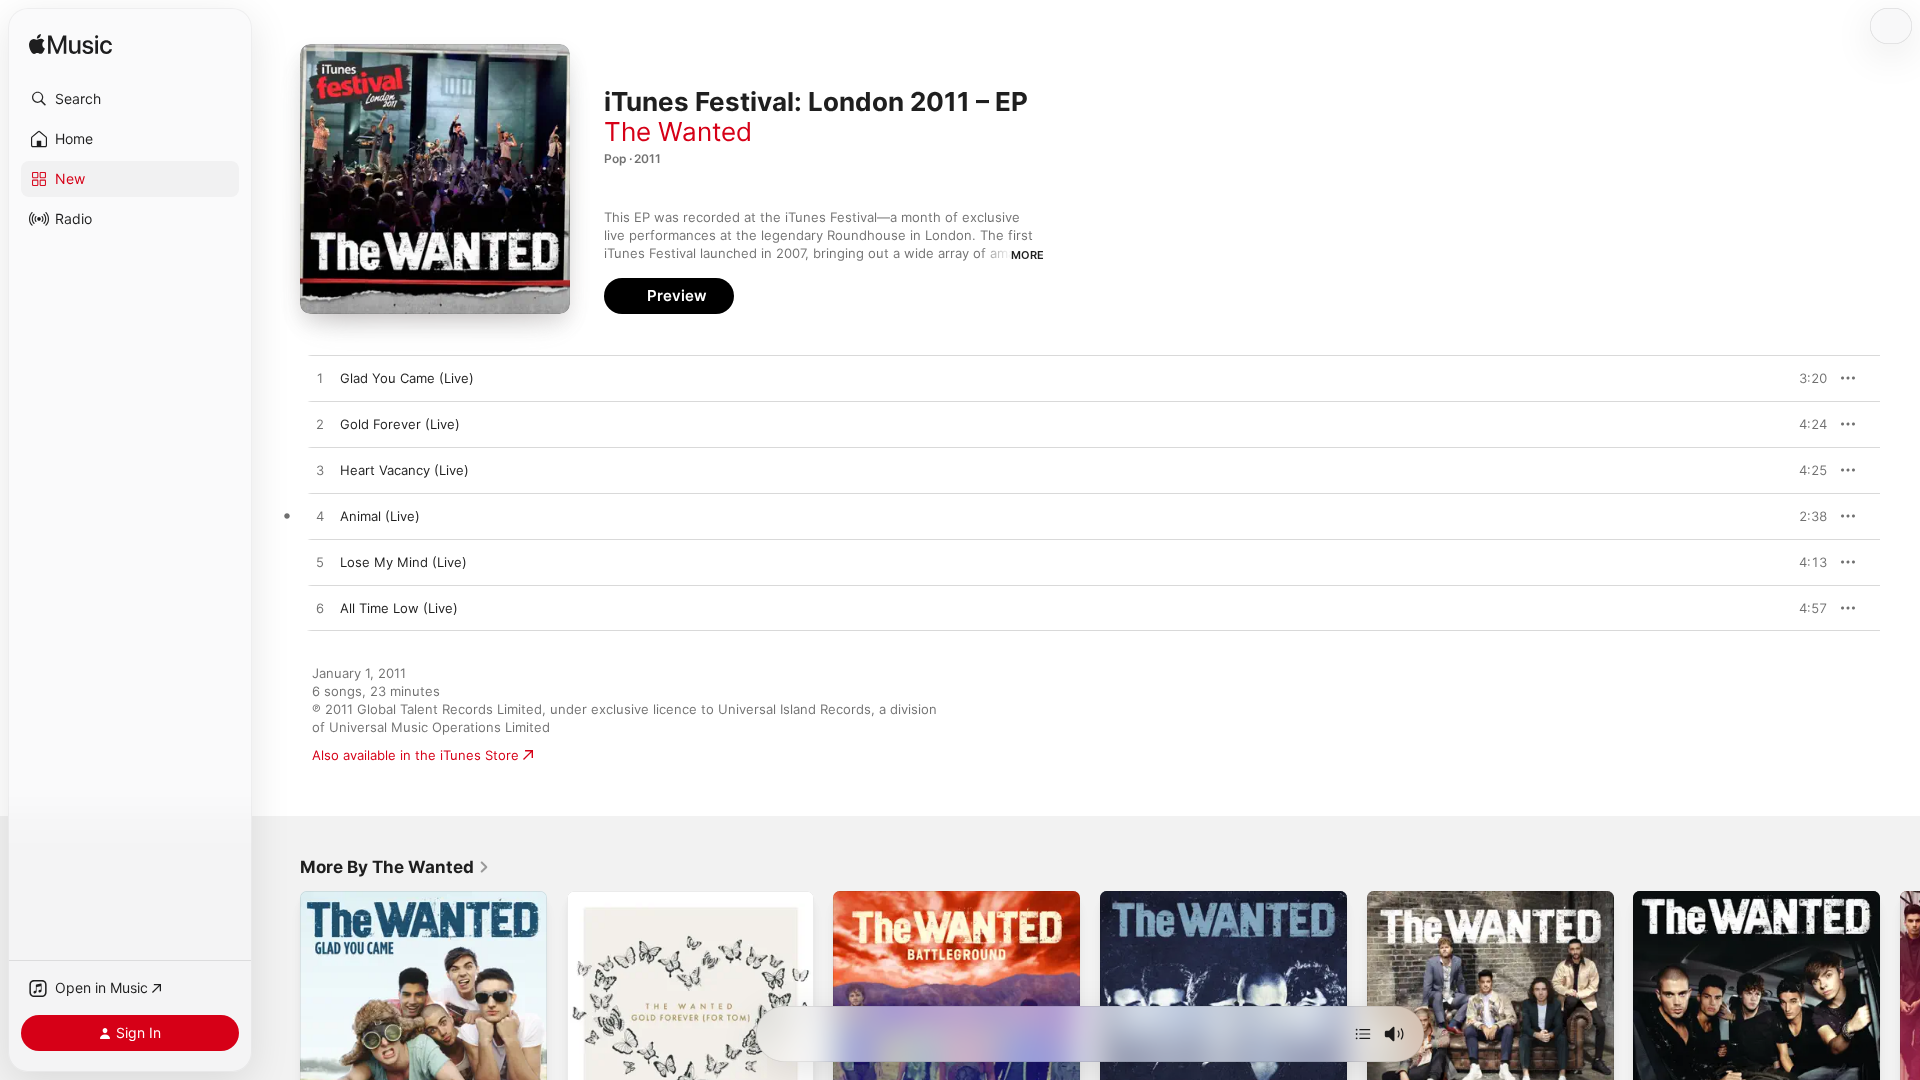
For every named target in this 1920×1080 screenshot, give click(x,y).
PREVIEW (1805, 378)
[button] (130, 99)
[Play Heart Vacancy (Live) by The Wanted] (320, 471)
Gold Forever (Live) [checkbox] (400, 424)
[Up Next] (1363, 1034)
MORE (1027, 255)
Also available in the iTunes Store (415, 755)
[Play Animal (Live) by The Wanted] (320, 517)
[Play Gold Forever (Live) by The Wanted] (320, 425)
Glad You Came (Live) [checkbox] (407, 378)
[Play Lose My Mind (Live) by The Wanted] (320, 563)
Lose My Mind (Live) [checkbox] (403, 562)
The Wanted (678, 131)
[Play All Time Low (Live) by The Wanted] (320, 609)
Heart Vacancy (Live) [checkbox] (404, 470)
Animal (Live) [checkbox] (380, 516)
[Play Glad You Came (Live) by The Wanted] (320, 379)
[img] (70, 45)
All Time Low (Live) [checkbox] (399, 608)
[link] (395, 867)
